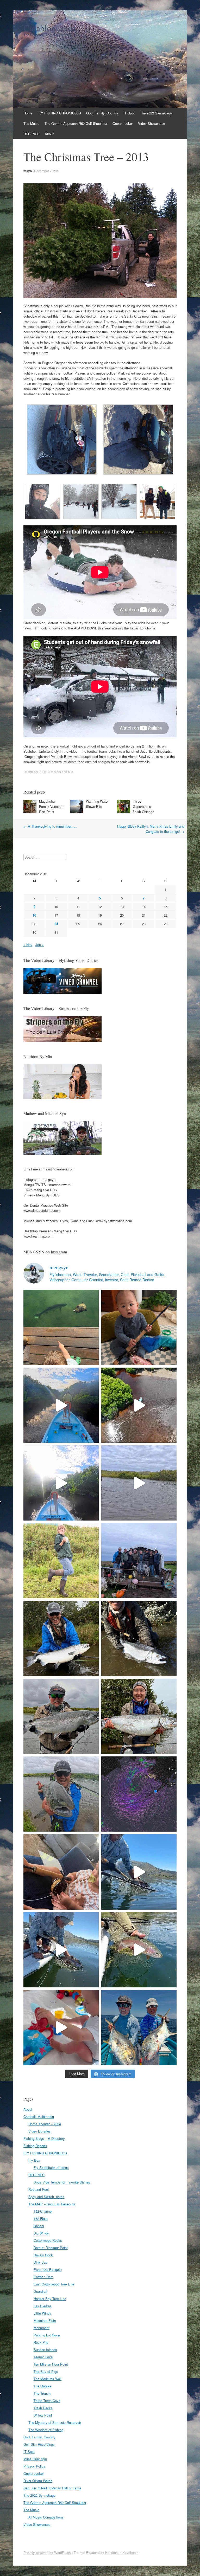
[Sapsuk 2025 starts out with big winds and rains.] (139, 1794)
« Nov (28, 945)
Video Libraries (40, 2131)
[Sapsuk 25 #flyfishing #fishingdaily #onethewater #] (61, 1638)
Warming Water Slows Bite (97, 804)
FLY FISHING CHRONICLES (59, 113)
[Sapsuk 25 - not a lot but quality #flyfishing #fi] (139, 1638)
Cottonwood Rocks (48, 2240)
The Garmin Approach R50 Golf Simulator (76, 123)
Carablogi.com (49, 28)
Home (28, 113)
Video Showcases (152, 123)
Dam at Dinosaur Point (51, 2248)
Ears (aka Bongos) (48, 2269)
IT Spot (129, 113)
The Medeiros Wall (48, 2379)
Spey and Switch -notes (46, 2197)
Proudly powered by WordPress (47, 2552)
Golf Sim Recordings (39, 2444)
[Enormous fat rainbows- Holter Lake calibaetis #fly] (139, 1872)
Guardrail (40, 2291)
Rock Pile (41, 2342)
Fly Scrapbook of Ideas (51, 2168)
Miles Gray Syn (35, 2459)
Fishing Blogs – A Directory (44, 2138)
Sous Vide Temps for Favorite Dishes (62, 2182)
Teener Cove (43, 2357)
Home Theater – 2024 (45, 2124)
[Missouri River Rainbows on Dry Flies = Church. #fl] (139, 1950)
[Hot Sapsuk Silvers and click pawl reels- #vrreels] (139, 1483)
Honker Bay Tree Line (50, 2299)
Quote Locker (123, 123)
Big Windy (41, 2233)
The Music (31, 123)
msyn (28, 171)
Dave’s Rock (43, 2255)
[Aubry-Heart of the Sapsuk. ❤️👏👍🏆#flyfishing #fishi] (61, 1561)
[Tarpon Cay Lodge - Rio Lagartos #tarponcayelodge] (61, 1405)
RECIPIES (32, 134)
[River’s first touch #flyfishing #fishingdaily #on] (61, 1872)
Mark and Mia (64, 772)
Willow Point (43, 2415)
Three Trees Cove (47, 2401)
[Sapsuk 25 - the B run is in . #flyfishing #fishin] (61, 1716)
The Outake (42, 2386)
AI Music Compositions (46, 2517)
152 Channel (43, 2211)
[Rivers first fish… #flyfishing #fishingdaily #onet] (61, 2028)
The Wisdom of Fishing (46, 2430)
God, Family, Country (102, 113)
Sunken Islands (45, 2350)
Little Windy (42, 2313)
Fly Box (34, 2160)
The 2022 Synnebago (156, 113)
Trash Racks (43, 2408)
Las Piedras (43, 2306)
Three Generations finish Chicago (143, 806)
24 (56, 924)
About (49, 134)
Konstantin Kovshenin (122, 2552)
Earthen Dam (43, 2277)
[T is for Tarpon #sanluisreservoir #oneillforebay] (61, 1327)
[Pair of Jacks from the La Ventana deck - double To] (139, 2028)
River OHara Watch (38, 2481)
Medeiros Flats (45, 2320)
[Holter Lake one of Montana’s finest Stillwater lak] (61, 1950)
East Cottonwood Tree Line (54, 2284)
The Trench (42, 2393)
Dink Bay (40, 2262)
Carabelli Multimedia (39, 2117)
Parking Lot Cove (47, 2335)
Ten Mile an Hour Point (51, 2364)
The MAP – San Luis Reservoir (52, 2204)
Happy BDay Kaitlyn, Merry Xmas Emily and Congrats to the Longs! (151, 829)
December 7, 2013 (47, 171)
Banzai (39, 2226)
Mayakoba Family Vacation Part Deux (51, 806)
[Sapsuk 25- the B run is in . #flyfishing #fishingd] (61, 1794)
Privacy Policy (34, 2466)
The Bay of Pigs (46, 2371)
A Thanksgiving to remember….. (50, 826)
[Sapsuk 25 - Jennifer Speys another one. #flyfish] (139, 1716)
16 (34, 915)
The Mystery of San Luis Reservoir (55, 2422)
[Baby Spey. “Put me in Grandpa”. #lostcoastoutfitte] (139, 1327)
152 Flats (41, 2218)
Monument (42, 2328)
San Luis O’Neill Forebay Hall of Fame (52, 2488)
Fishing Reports (35, 2146)
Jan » (40, 945)
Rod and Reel (39, 2189)
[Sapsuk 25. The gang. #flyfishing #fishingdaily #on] (139, 1561)
